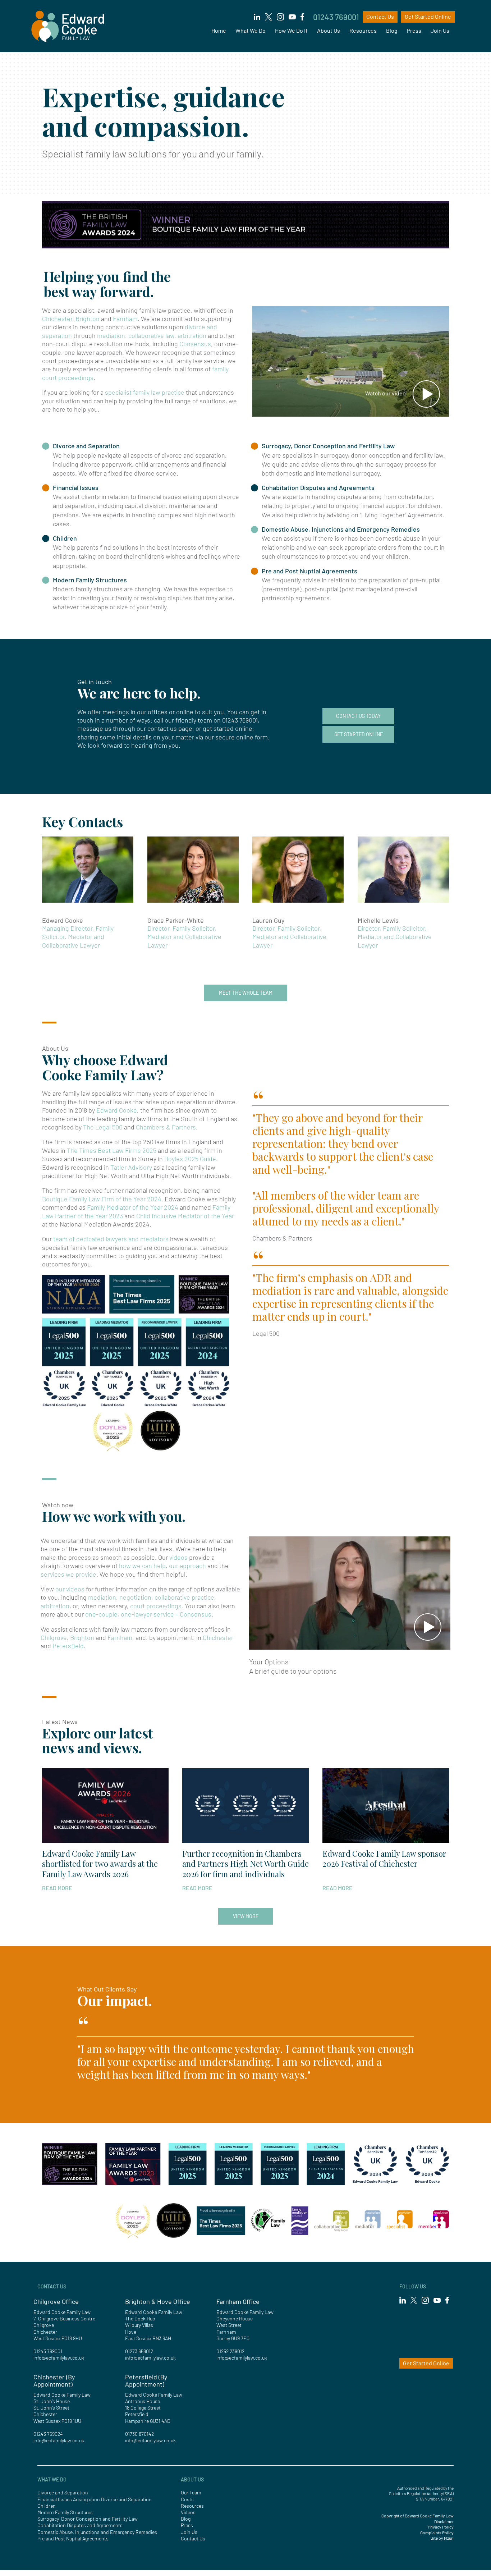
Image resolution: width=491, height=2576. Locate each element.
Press (414, 30)
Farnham (125, 318)
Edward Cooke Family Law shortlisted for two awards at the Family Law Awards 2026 (100, 1864)
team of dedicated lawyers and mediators (111, 1239)
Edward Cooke (117, 1110)
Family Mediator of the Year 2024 (133, 1207)
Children (65, 538)
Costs (187, 2499)
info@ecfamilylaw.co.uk (59, 2358)
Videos (188, 2512)
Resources (363, 30)
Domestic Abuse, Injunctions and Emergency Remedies (341, 529)
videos (178, 1557)
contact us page (170, 728)
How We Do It (291, 30)
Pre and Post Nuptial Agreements (309, 571)
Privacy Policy (441, 2527)
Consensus (195, 344)
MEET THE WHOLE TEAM (246, 993)
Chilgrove (54, 1637)
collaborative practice (184, 1597)
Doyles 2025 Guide (190, 1159)
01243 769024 (48, 2434)
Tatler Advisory (131, 1167)
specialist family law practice (145, 392)
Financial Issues (76, 487)
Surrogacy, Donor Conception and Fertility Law (328, 446)
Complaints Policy (437, 2533)
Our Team (191, 2492)
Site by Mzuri (442, 2538)
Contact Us (380, 16)
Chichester (57, 318)
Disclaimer (444, 2521)
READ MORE (57, 1888)
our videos (70, 1589)
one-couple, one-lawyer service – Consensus (148, 1614)
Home (219, 30)
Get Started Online (428, 16)
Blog (392, 30)
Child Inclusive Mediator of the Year (185, 1216)
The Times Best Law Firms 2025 (112, 1150)
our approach (187, 1566)
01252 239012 (230, 2351)
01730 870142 (139, 2434)
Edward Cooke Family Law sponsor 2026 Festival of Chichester (384, 1859)
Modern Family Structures (90, 580)
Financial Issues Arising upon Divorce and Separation (95, 2499)
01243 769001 (336, 17)
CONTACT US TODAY (358, 716)
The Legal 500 (103, 1127)
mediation (111, 335)
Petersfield (68, 1646)
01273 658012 (139, 2351)
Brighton (88, 318)
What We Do (251, 30)
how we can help (142, 1566)
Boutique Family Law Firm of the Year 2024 (102, 1199)
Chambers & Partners (166, 1127)
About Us (329, 30)
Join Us (440, 30)
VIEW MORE (246, 1916)
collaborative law (151, 335)
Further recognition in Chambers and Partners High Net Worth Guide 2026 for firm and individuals (245, 1864)
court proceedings (156, 1606)
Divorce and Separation (86, 446)
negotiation (135, 1597)
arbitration (192, 335)
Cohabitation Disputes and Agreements (318, 487)
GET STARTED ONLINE (359, 734)
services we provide (68, 1574)
